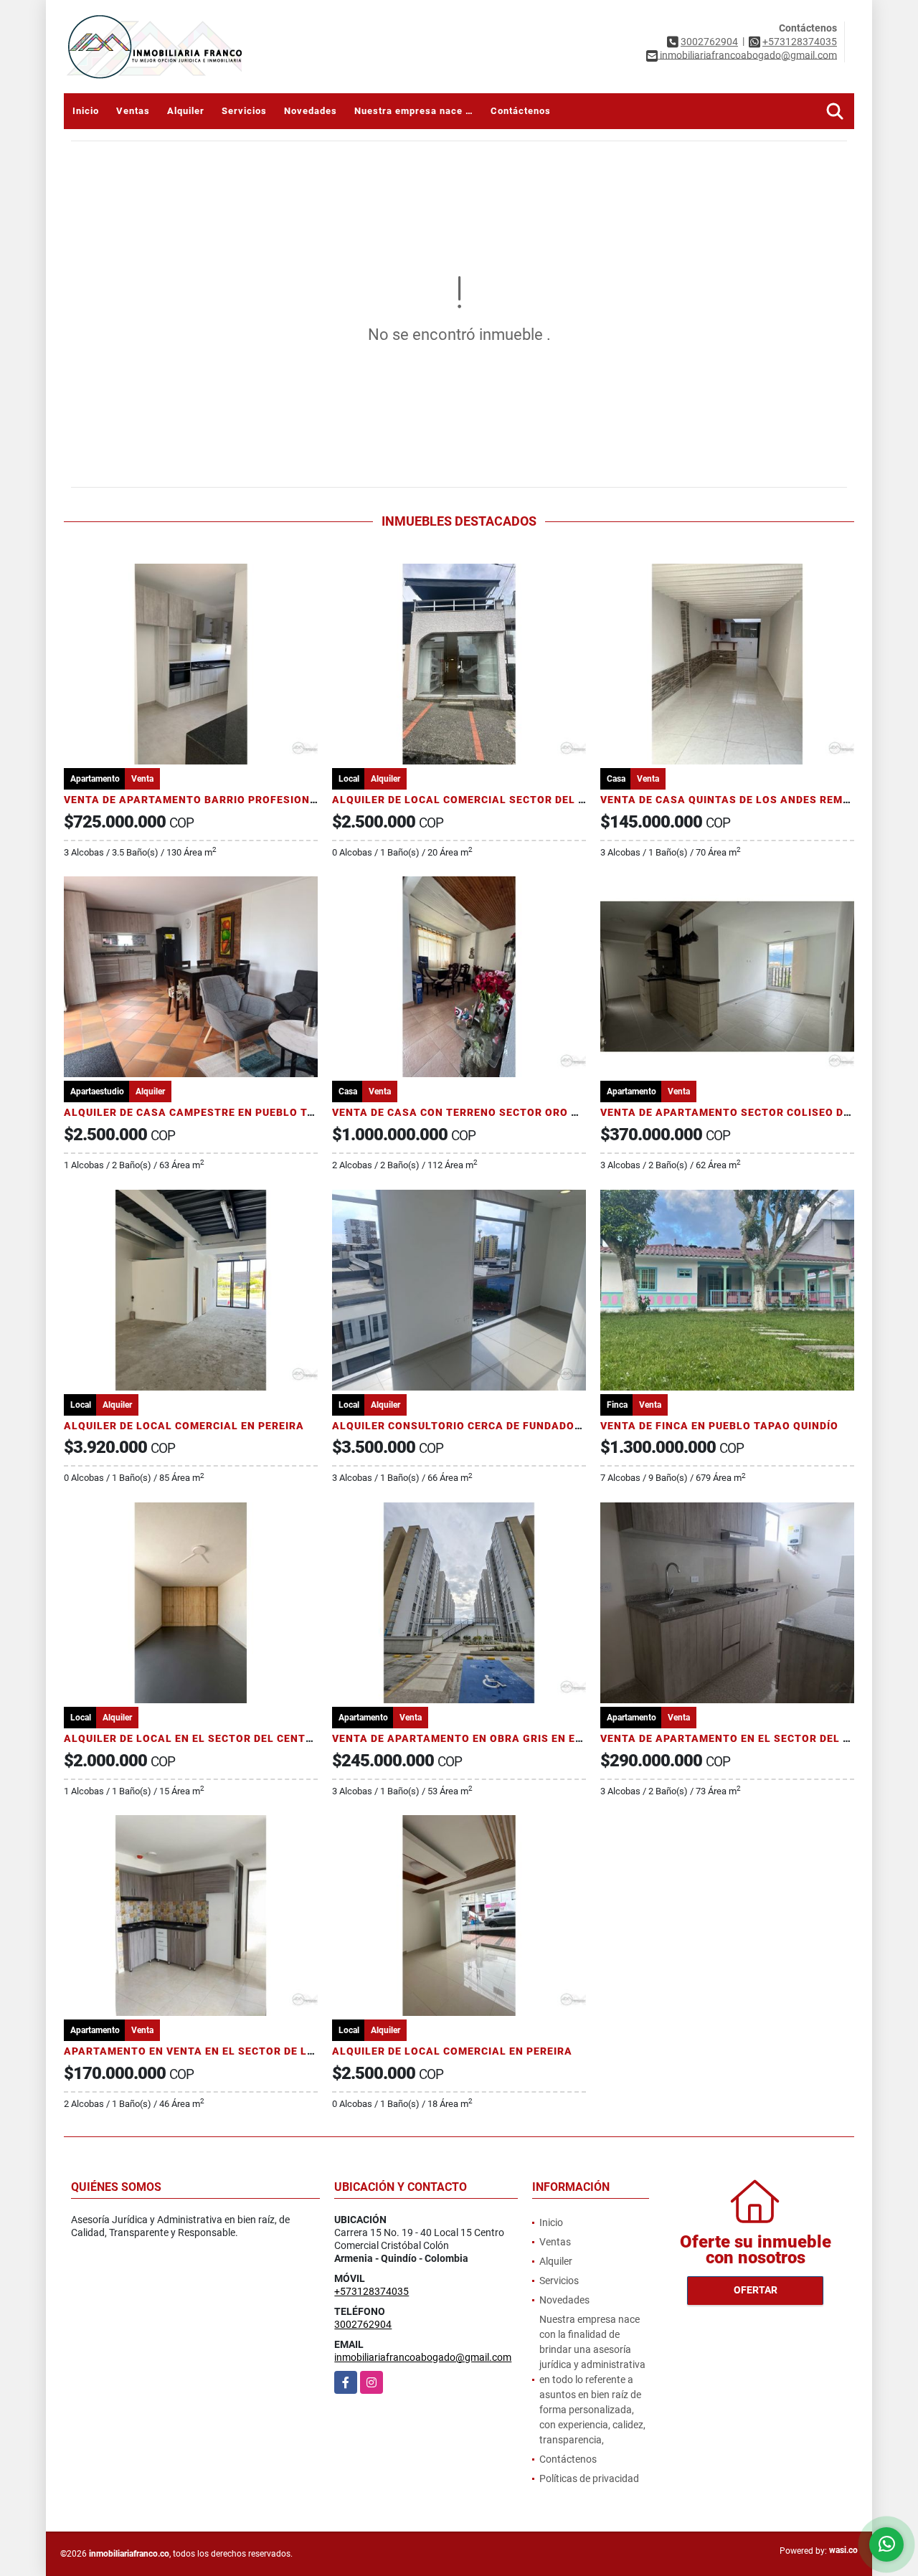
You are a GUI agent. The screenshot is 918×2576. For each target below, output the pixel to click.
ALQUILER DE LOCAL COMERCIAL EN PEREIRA (184, 1426)
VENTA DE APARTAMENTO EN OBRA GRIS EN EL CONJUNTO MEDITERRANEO (532, 1738)
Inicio (86, 111)
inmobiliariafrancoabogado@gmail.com (423, 2357)
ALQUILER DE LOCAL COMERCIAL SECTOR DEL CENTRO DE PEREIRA (510, 800)
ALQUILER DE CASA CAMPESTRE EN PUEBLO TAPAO (200, 1112)
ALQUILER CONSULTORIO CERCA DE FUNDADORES (464, 1426)
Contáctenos (521, 111)
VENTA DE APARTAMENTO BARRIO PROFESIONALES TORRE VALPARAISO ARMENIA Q (288, 800)
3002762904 (709, 42)
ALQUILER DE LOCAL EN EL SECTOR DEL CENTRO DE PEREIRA (225, 1738)
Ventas (133, 111)
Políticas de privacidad (589, 2478)
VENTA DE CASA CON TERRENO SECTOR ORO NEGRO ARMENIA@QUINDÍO (524, 1112)
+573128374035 (800, 42)
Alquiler (186, 111)
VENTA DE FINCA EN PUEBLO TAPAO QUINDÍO (719, 1426)
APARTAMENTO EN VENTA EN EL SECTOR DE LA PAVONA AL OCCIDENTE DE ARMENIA (288, 2051)
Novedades (311, 111)
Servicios (244, 111)
